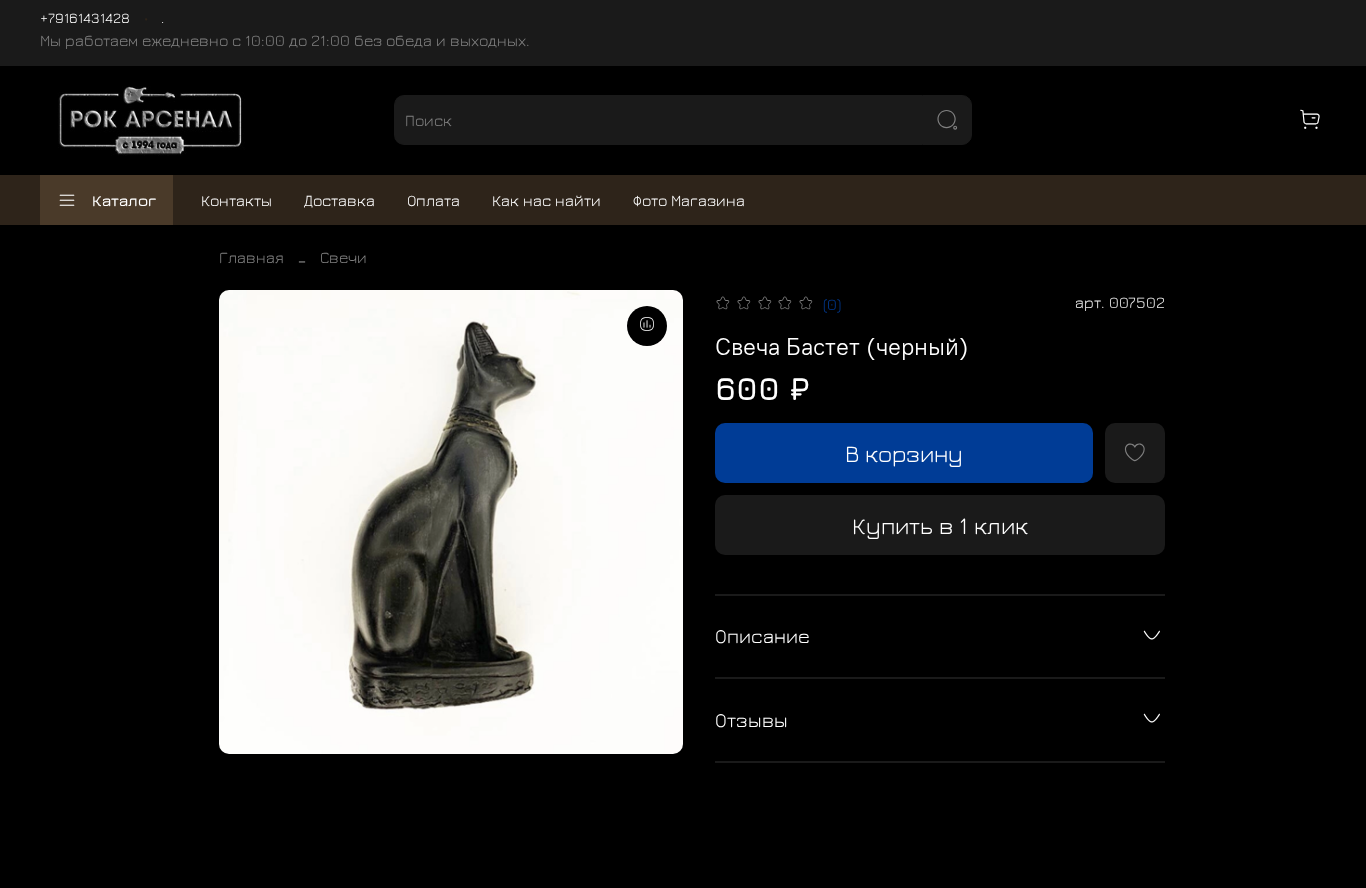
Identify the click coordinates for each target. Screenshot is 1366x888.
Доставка (339, 200)
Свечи (343, 257)
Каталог (124, 200)
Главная (251, 257)
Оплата (433, 200)
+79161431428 (85, 17)
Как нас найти (546, 200)
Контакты (236, 200)
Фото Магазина (689, 200)
